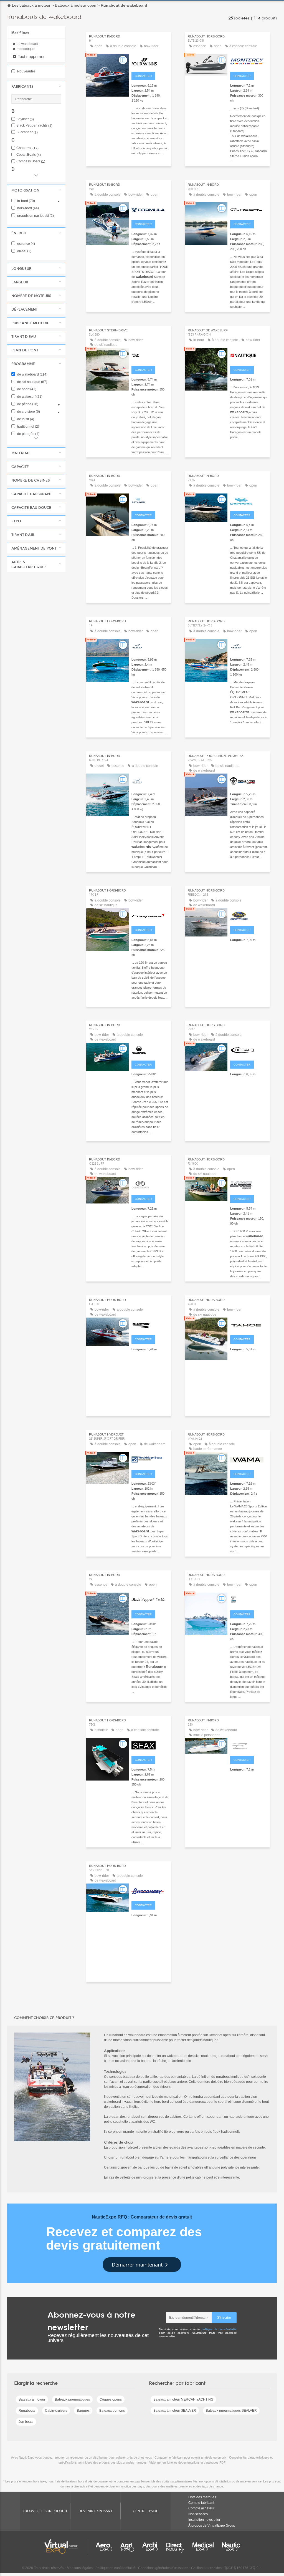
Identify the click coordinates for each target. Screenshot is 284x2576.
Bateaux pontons (112, 2411)
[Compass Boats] (150, 915)
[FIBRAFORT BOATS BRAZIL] (249, 1745)
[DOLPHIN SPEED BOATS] (249, 1599)
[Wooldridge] (150, 1459)
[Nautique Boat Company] (249, 355)
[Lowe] (249, 1184)
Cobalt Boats (29, 155)
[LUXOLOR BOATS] (249, 1459)
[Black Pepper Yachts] (150, 1599)
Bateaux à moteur (32, 2399)
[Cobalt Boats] (150, 1184)
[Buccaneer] (150, 1890)
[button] (36, 86)
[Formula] (150, 209)
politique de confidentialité (219, 2329)
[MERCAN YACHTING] (150, 646)
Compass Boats (31, 161)
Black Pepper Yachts (34, 126)
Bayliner (25, 119)
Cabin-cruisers (56, 2411)
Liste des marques (202, 2497)
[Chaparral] (249, 500)
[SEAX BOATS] (150, 1745)
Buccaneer (27, 132)
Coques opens (111, 2399)
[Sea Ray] (150, 355)
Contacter (143, 76)
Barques (83, 2411)
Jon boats (26, 2422)
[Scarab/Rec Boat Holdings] (150, 1049)
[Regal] (249, 209)
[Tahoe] (249, 1324)
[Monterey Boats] (249, 61)
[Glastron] (150, 1324)
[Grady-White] (249, 915)
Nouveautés (26, 71)
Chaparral (27, 148)
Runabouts (27, 2411)
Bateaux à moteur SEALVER (175, 2411)
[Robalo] (249, 1049)
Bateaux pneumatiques (72, 2399)
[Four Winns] (150, 61)
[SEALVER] (249, 780)
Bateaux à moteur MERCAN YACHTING (183, 2399)
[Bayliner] (150, 500)
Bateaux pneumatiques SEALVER (231, 2411)
